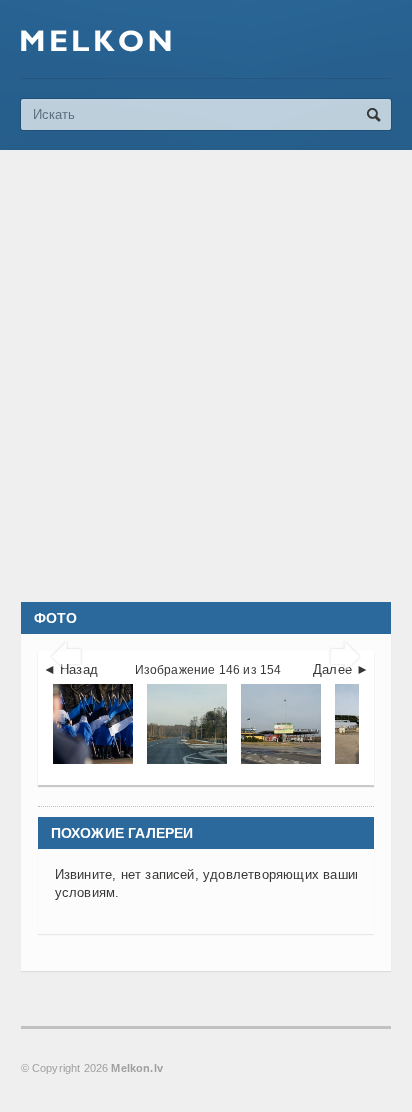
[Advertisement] (206, 376)
